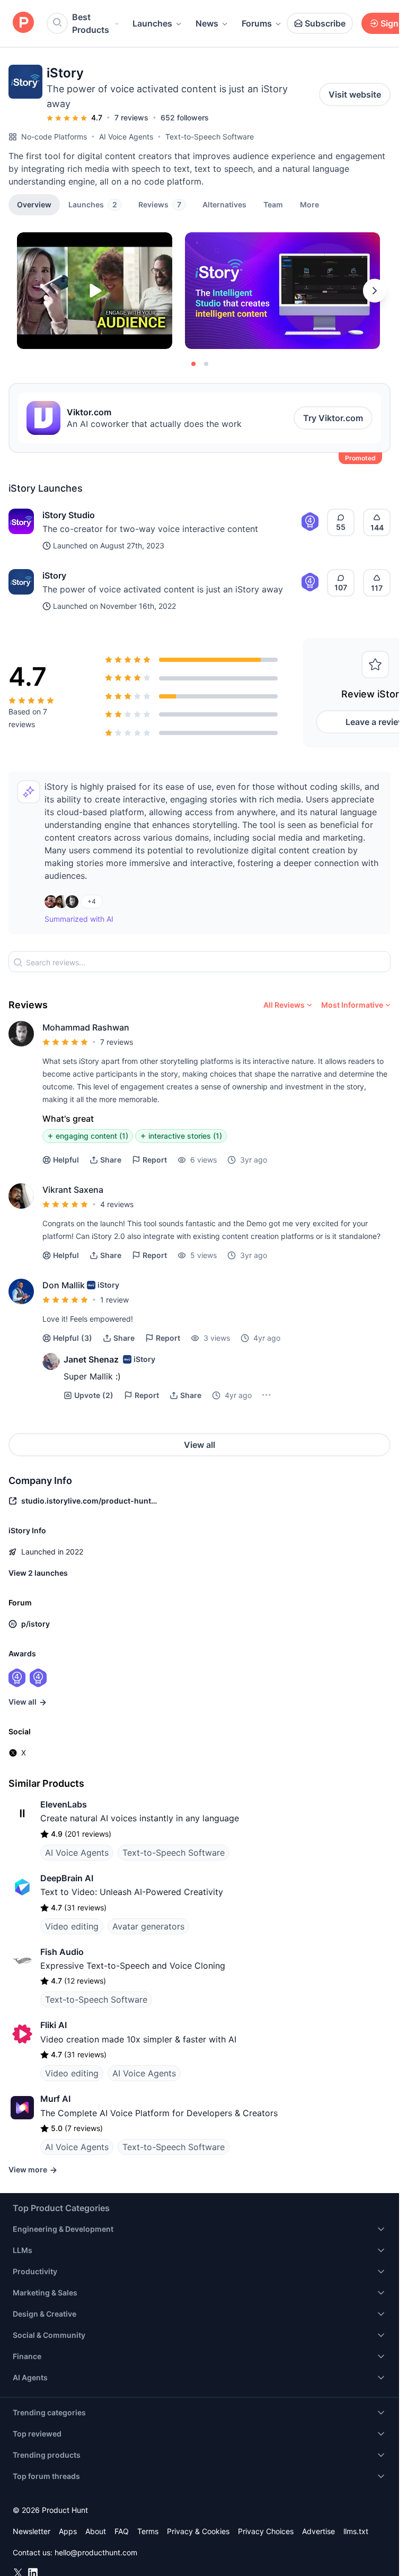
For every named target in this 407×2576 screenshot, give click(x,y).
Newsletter (32, 2531)
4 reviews (117, 1204)
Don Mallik (64, 1285)
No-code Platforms (54, 137)
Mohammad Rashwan (86, 1027)
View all (200, 1445)
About (96, 2531)
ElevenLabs (64, 1804)
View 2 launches (38, 1573)
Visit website (355, 94)
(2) (94, 1395)
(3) (73, 1338)
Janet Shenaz (91, 1359)
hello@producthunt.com (96, 2552)
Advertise (318, 2531)
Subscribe (325, 23)
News (207, 23)
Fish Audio (62, 1952)
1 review (114, 1300)
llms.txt (356, 2531)
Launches (152, 23)
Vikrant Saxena (73, 1190)
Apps (68, 2531)
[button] (309, 204)
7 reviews (131, 117)
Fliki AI (54, 2025)
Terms (148, 2531)
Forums (257, 23)
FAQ (122, 2531)
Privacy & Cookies (198, 2531)
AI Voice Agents (126, 137)
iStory (54, 575)
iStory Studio (69, 515)
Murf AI (55, 2099)
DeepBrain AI (67, 1878)
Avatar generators (148, 1926)
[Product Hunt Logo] (23, 23)
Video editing (72, 1926)
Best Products (91, 23)
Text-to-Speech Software (210, 137)
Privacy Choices (266, 2531)
